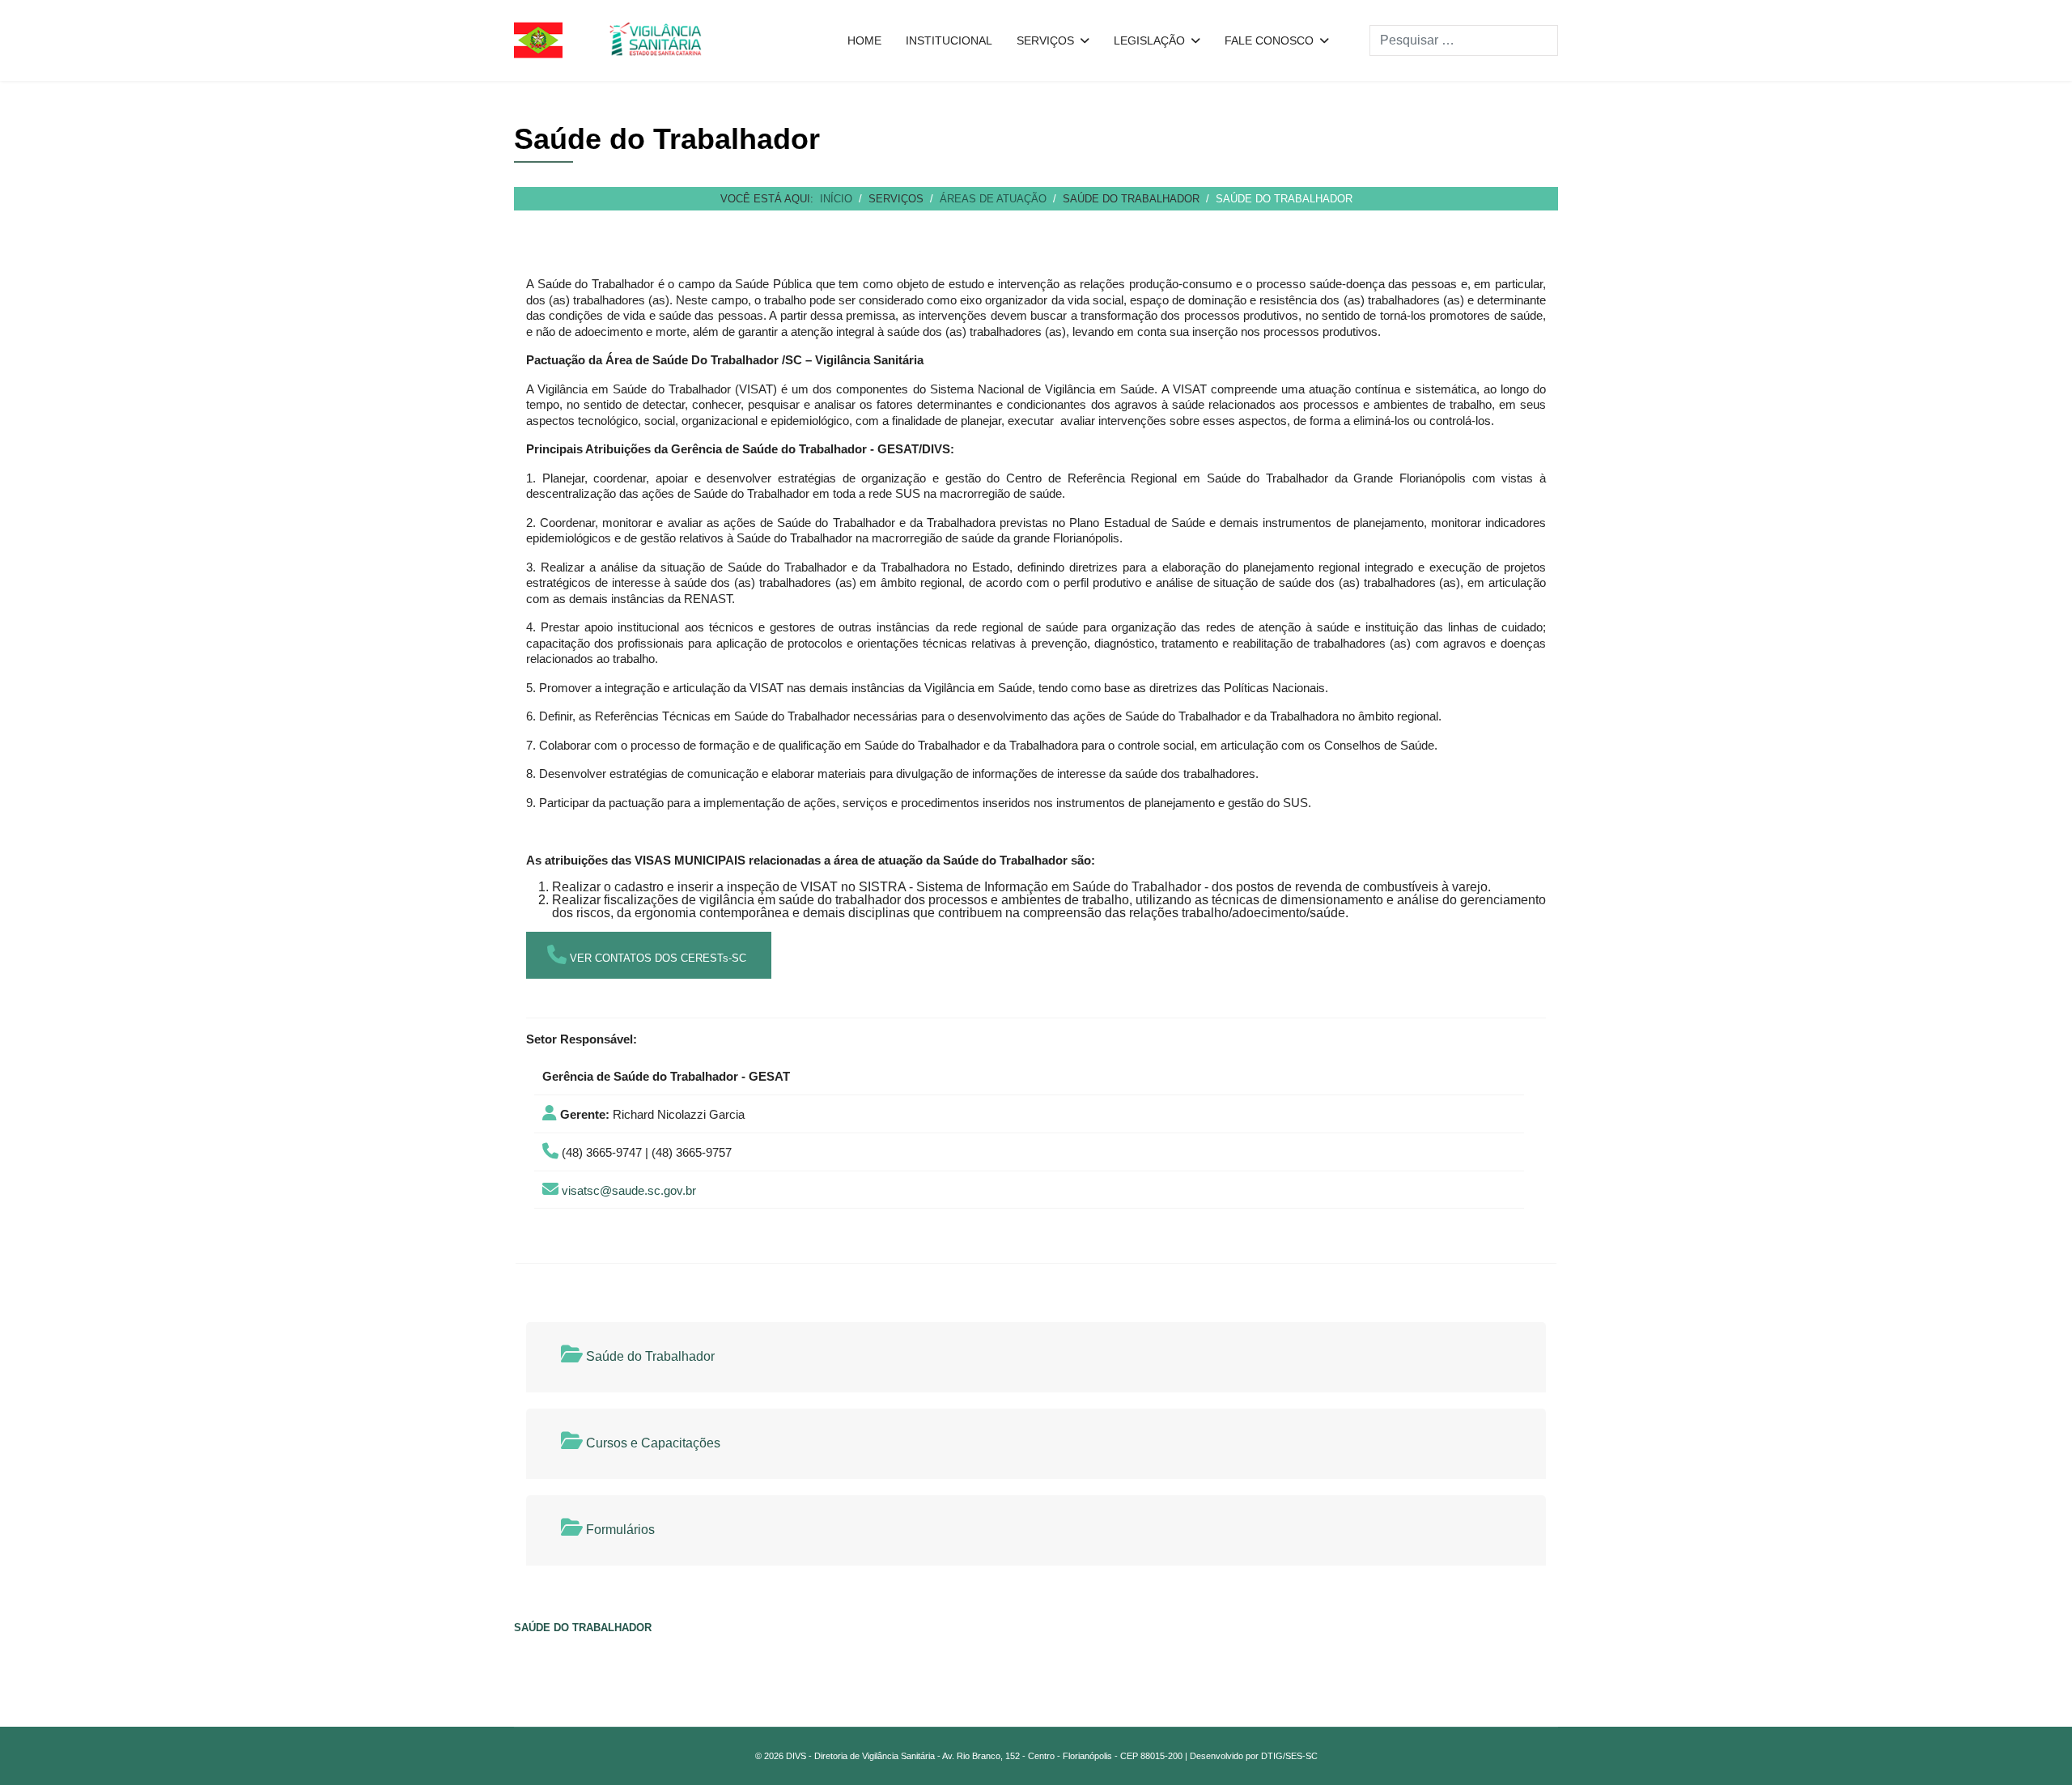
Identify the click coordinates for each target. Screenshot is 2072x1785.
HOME (864, 40)
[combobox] (1464, 40)
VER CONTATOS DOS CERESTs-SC (656, 958)
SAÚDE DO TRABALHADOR (583, 1628)
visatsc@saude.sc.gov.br (629, 1190)
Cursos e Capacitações (652, 1443)
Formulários (619, 1530)
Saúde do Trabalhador (649, 1356)
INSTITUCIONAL (949, 40)
